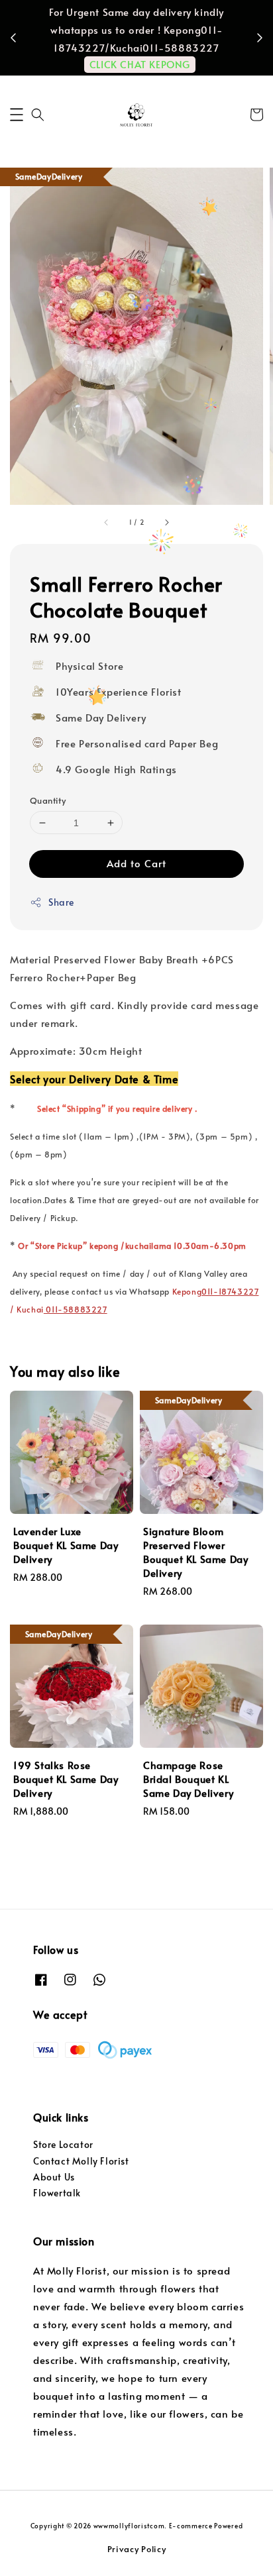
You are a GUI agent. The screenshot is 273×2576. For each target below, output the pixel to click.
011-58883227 (76, 1309)
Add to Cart (136, 863)
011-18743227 (230, 1291)
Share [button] (61, 902)
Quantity (48, 800)
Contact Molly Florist (81, 2161)
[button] (17, 115)
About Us (54, 2177)
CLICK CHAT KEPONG (140, 64)
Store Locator (63, 2144)
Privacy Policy (137, 2549)
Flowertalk (57, 2193)
